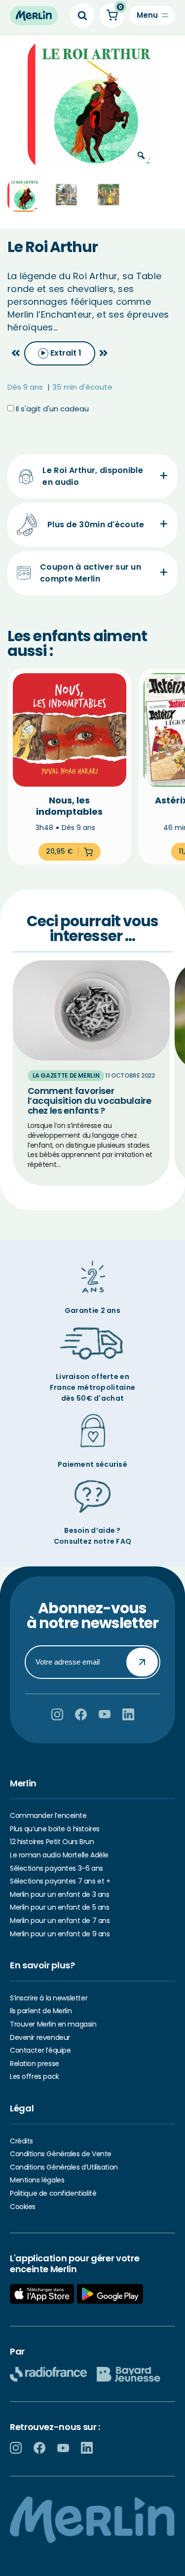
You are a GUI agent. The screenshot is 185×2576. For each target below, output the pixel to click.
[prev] (16, 353)
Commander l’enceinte (48, 1815)
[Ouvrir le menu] (152, 16)
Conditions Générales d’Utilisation (64, 2167)
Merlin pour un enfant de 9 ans (60, 1934)
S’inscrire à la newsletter (49, 1998)
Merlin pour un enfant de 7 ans (60, 1921)
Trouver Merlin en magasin (53, 2024)
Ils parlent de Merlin (41, 2011)
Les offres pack (35, 2076)
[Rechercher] (82, 15)
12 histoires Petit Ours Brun (52, 1842)
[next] (104, 353)
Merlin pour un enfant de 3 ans (59, 1894)
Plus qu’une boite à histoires (55, 1829)
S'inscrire (142, 1662)
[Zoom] (141, 155)
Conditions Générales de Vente (61, 2154)
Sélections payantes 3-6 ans (56, 1868)
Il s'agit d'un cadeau (51, 409)
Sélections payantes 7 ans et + (60, 1881)
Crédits (21, 2141)
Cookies (23, 2207)
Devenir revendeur (40, 2037)
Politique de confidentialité (53, 2193)
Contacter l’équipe (40, 2050)
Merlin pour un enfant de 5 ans (59, 1907)
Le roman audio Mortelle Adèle (59, 1855)
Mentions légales (37, 2180)
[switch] (60, 353)
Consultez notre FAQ (93, 1541)
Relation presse (35, 2064)
